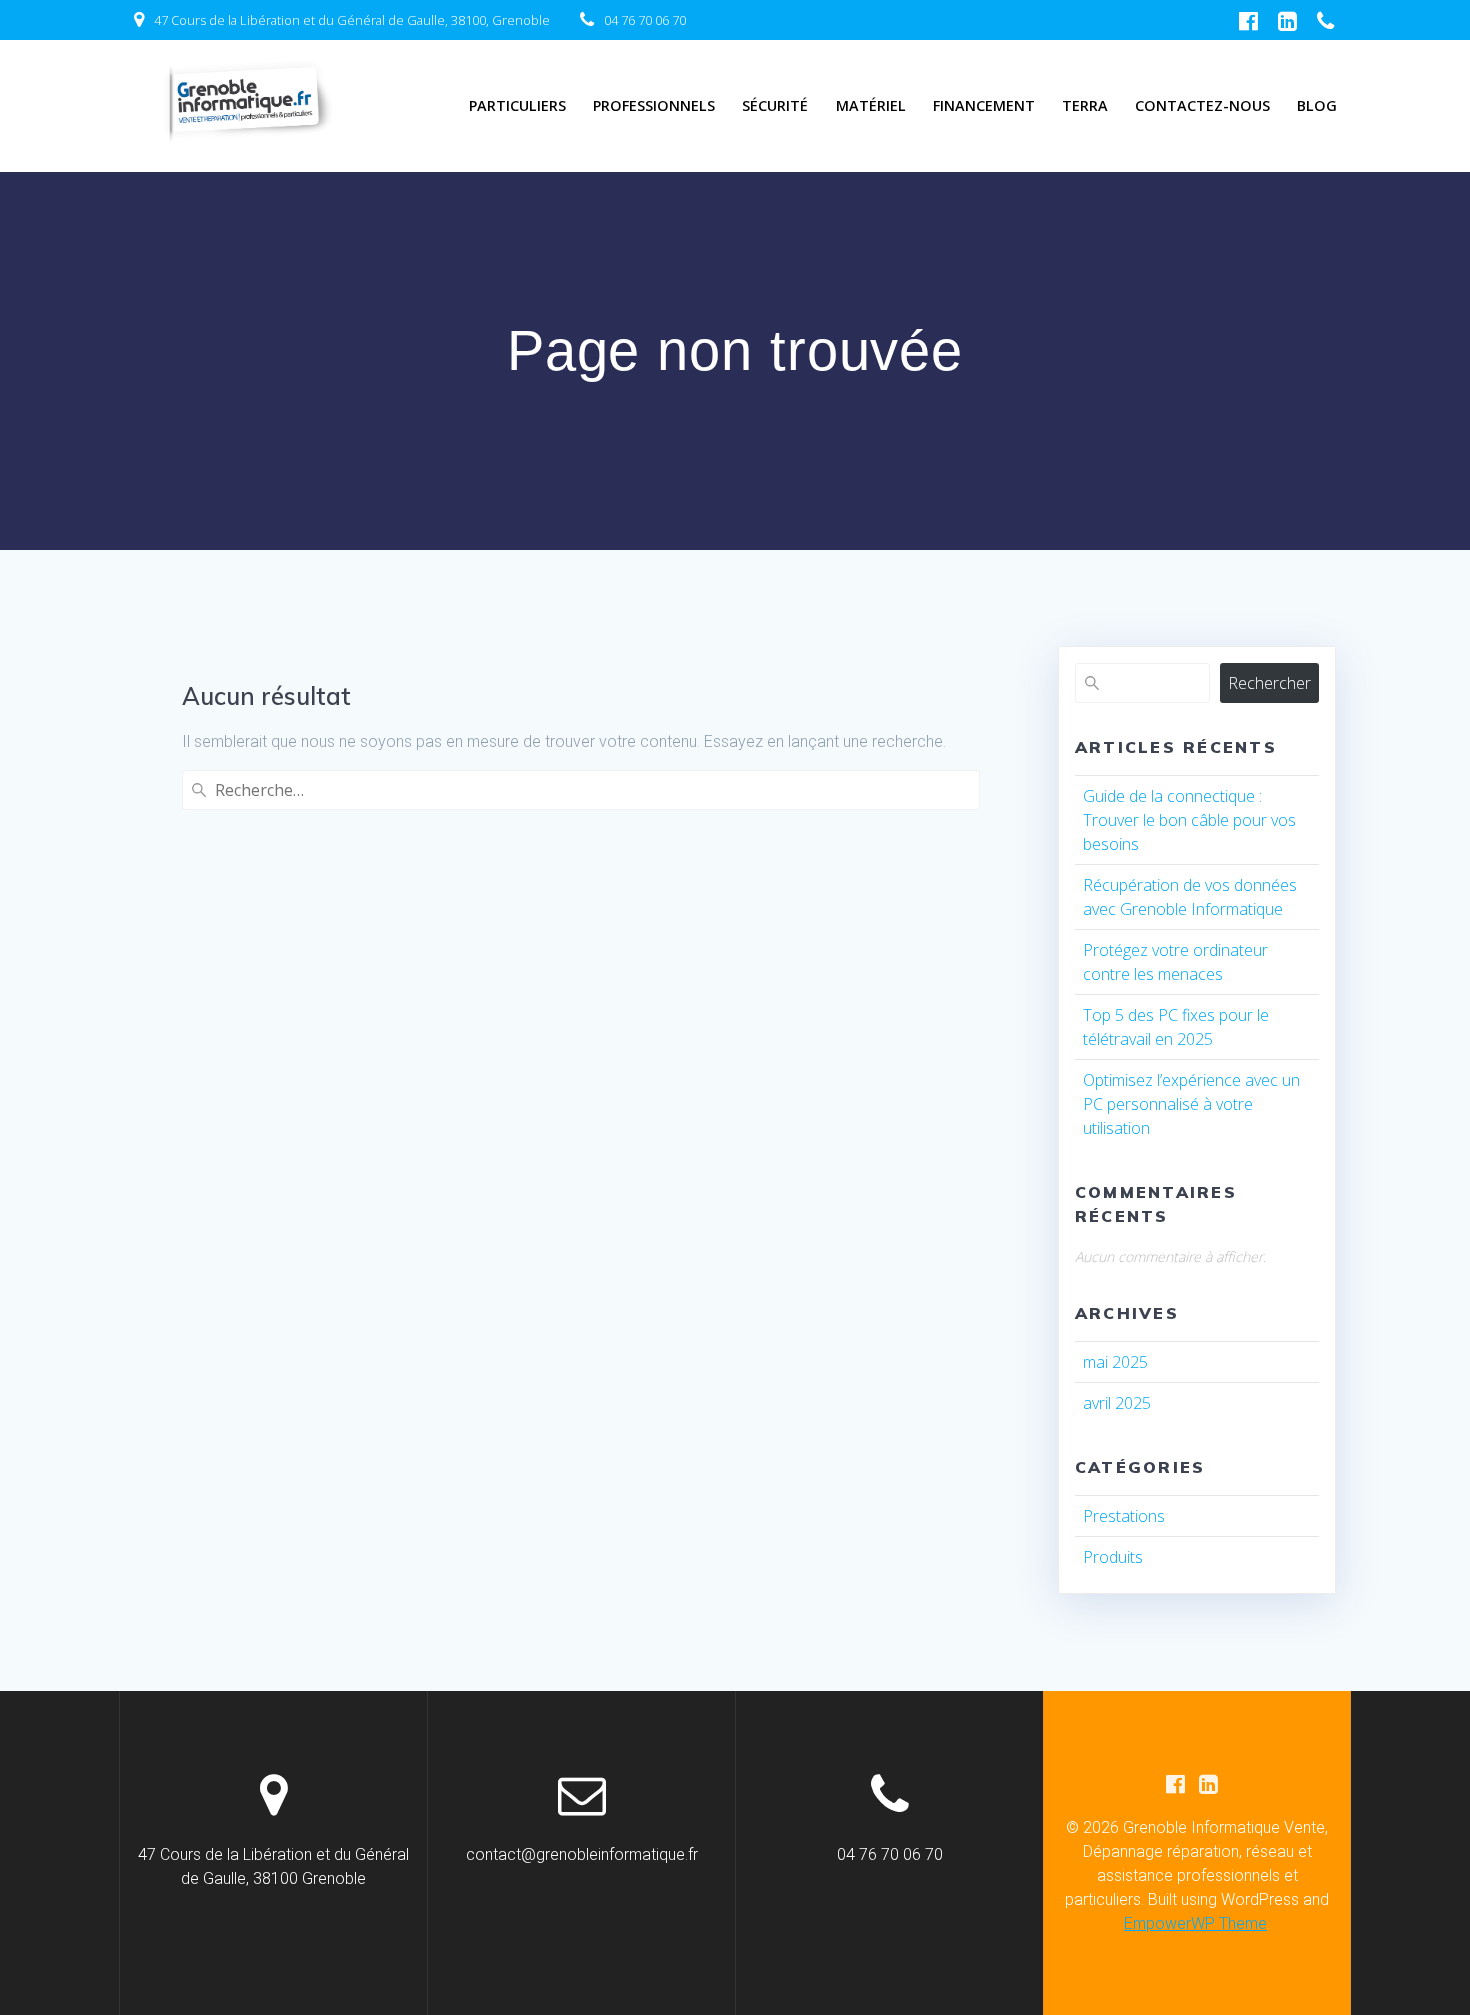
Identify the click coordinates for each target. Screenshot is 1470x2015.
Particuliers (517, 105)
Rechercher (1269, 683)
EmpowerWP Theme (1195, 1923)
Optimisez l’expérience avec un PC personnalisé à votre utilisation (1191, 1104)
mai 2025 (1115, 1362)
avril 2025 (1117, 1403)
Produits (1113, 1557)
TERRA (1085, 105)
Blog (1317, 105)
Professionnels (654, 105)
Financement (984, 105)
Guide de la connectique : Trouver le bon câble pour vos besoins (1189, 820)
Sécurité (775, 105)
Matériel (871, 105)
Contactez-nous (1202, 105)
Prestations (1124, 1516)
